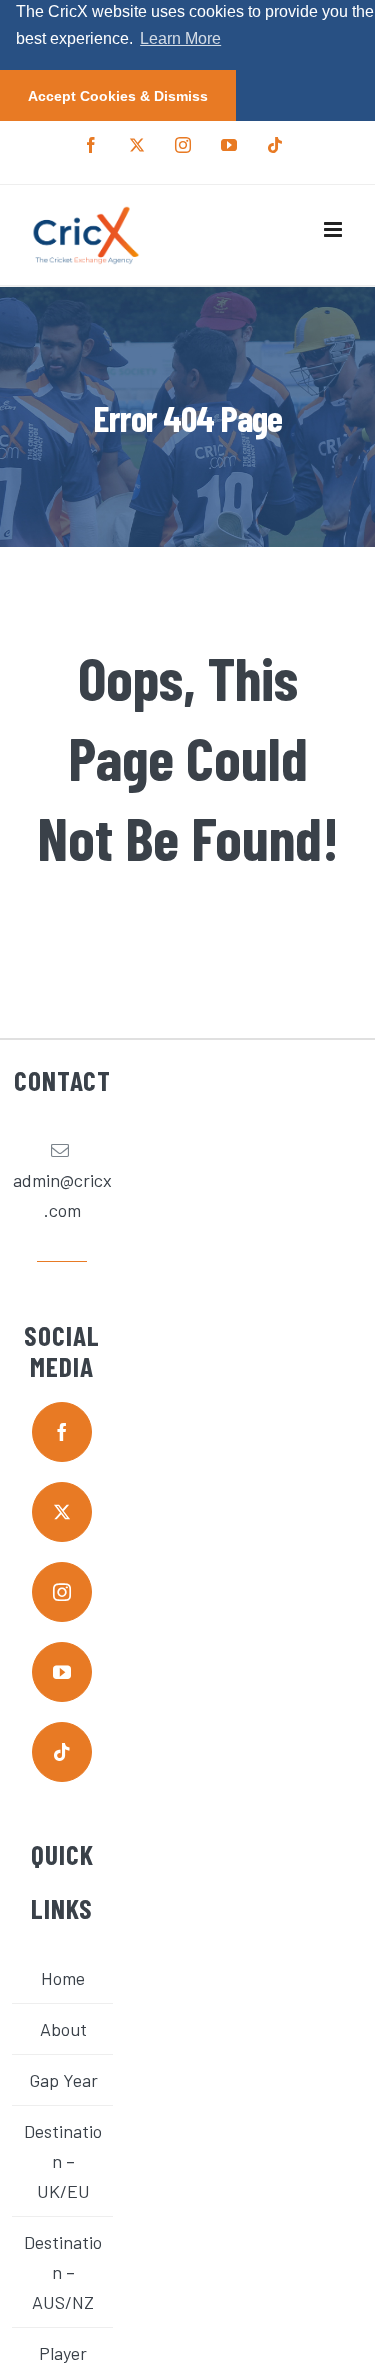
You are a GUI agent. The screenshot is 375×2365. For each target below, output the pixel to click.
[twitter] (62, 1512)
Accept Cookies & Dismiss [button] (118, 96)
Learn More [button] (180, 38)
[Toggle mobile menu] (334, 229)
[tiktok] (62, 1752)
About (63, 2029)
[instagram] (62, 1592)
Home (63, 1978)
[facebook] (62, 1432)
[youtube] (62, 1672)
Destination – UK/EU (63, 2161)
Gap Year (63, 2080)
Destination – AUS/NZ (63, 2272)
